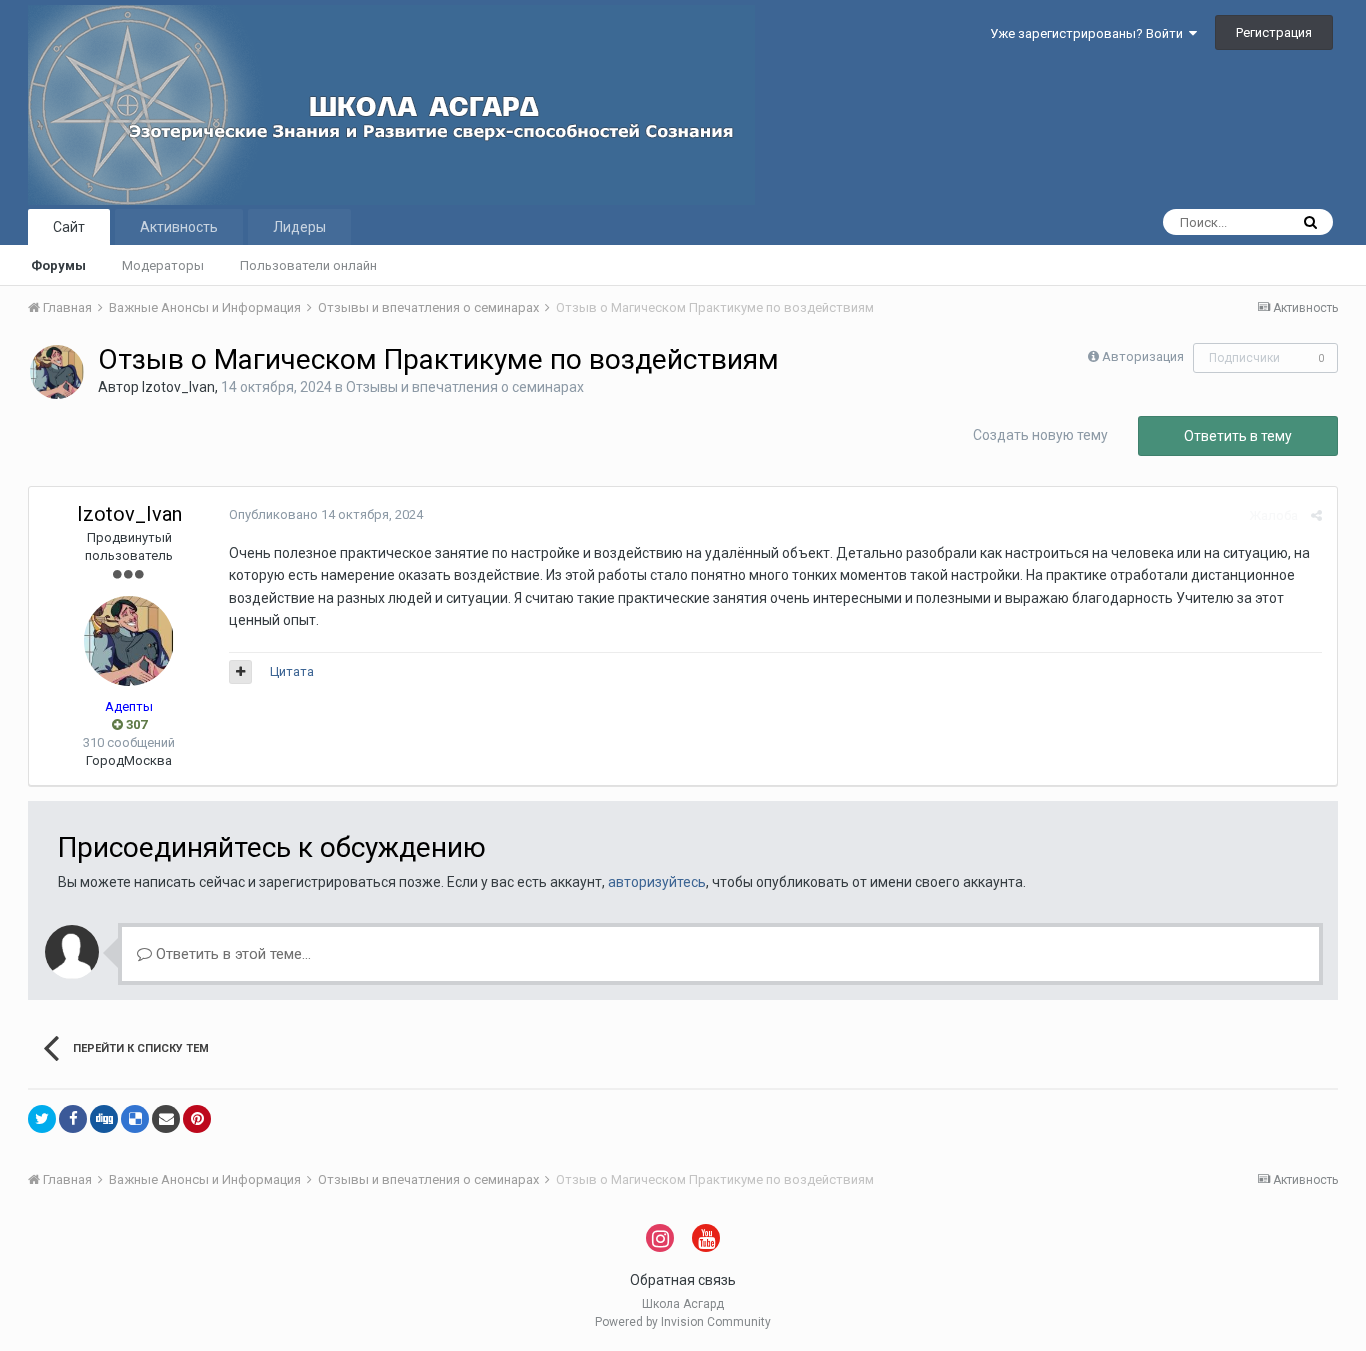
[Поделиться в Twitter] (42, 1119)
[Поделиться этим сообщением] (1316, 515)
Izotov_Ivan (178, 387)
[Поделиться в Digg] (104, 1119)
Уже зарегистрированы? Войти (1089, 33)
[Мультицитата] (240, 672)
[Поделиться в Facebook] (73, 1119)
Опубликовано (326, 514)
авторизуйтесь (657, 882)
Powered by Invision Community (683, 1322)
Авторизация (1143, 356)
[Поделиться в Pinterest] (197, 1119)
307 (135, 724)
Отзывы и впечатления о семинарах (465, 387)
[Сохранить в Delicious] (135, 1119)
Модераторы (163, 265)
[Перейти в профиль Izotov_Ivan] (57, 372)
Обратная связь (683, 1280)
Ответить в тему (1238, 436)
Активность (179, 227)
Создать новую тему (1040, 435)
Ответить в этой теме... (231, 954)
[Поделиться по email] (166, 1119)
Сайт (69, 227)
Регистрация (1274, 32)
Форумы (58, 265)
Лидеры (299, 227)
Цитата (292, 671)
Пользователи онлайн (308, 265)
